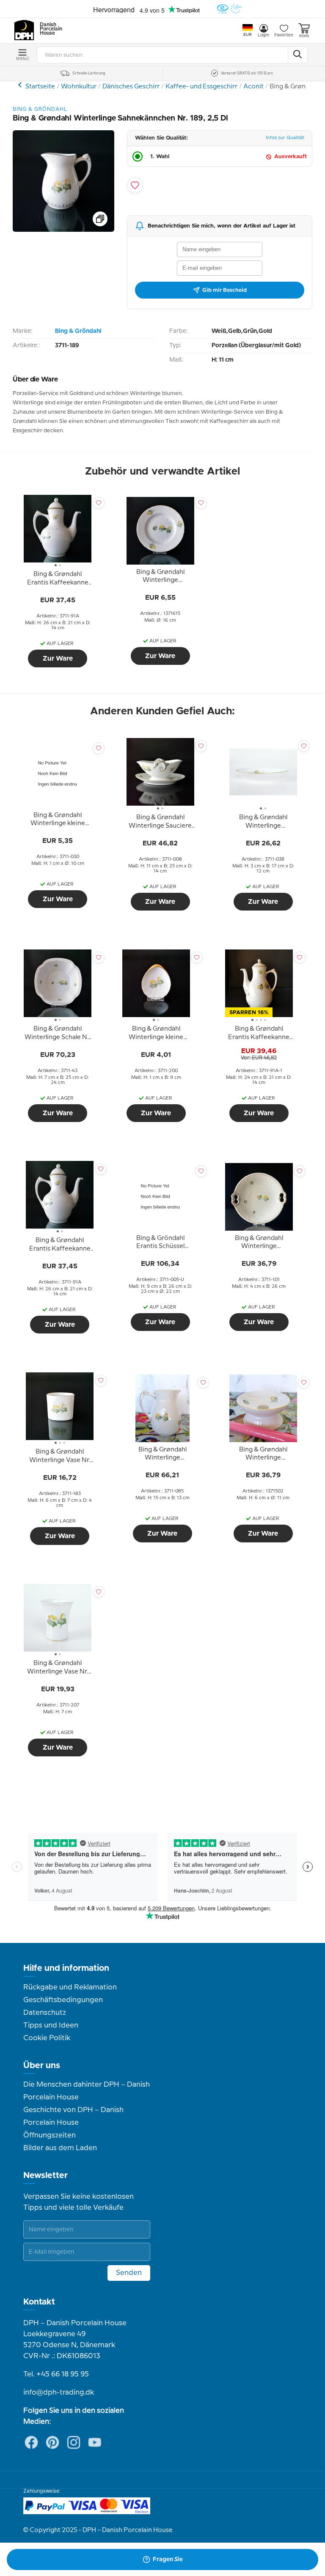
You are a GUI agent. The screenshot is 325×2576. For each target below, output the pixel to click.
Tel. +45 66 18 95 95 (56, 2374)
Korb (304, 36)
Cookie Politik (47, 2038)
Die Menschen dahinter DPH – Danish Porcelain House (87, 2091)
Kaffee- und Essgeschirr (201, 87)
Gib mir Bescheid (224, 290)
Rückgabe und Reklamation (70, 1987)
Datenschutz (45, 2013)
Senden (129, 2273)
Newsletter (45, 2175)
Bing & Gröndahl (78, 331)
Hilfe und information (66, 1968)
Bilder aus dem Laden (60, 2148)
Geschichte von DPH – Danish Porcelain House (73, 2116)
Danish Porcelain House (48, 29)
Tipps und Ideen (51, 2025)
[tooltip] (58, 579)
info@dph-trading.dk (59, 2392)
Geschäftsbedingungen (63, 2000)
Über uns (42, 2066)
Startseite (40, 87)
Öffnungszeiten (50, 2135)
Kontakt (39, 2302)
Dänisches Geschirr (131, 87)
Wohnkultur (79, 87)
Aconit (253, 87)
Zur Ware (58, 658)
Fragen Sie (168, 2560)
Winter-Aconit (21, 85)
